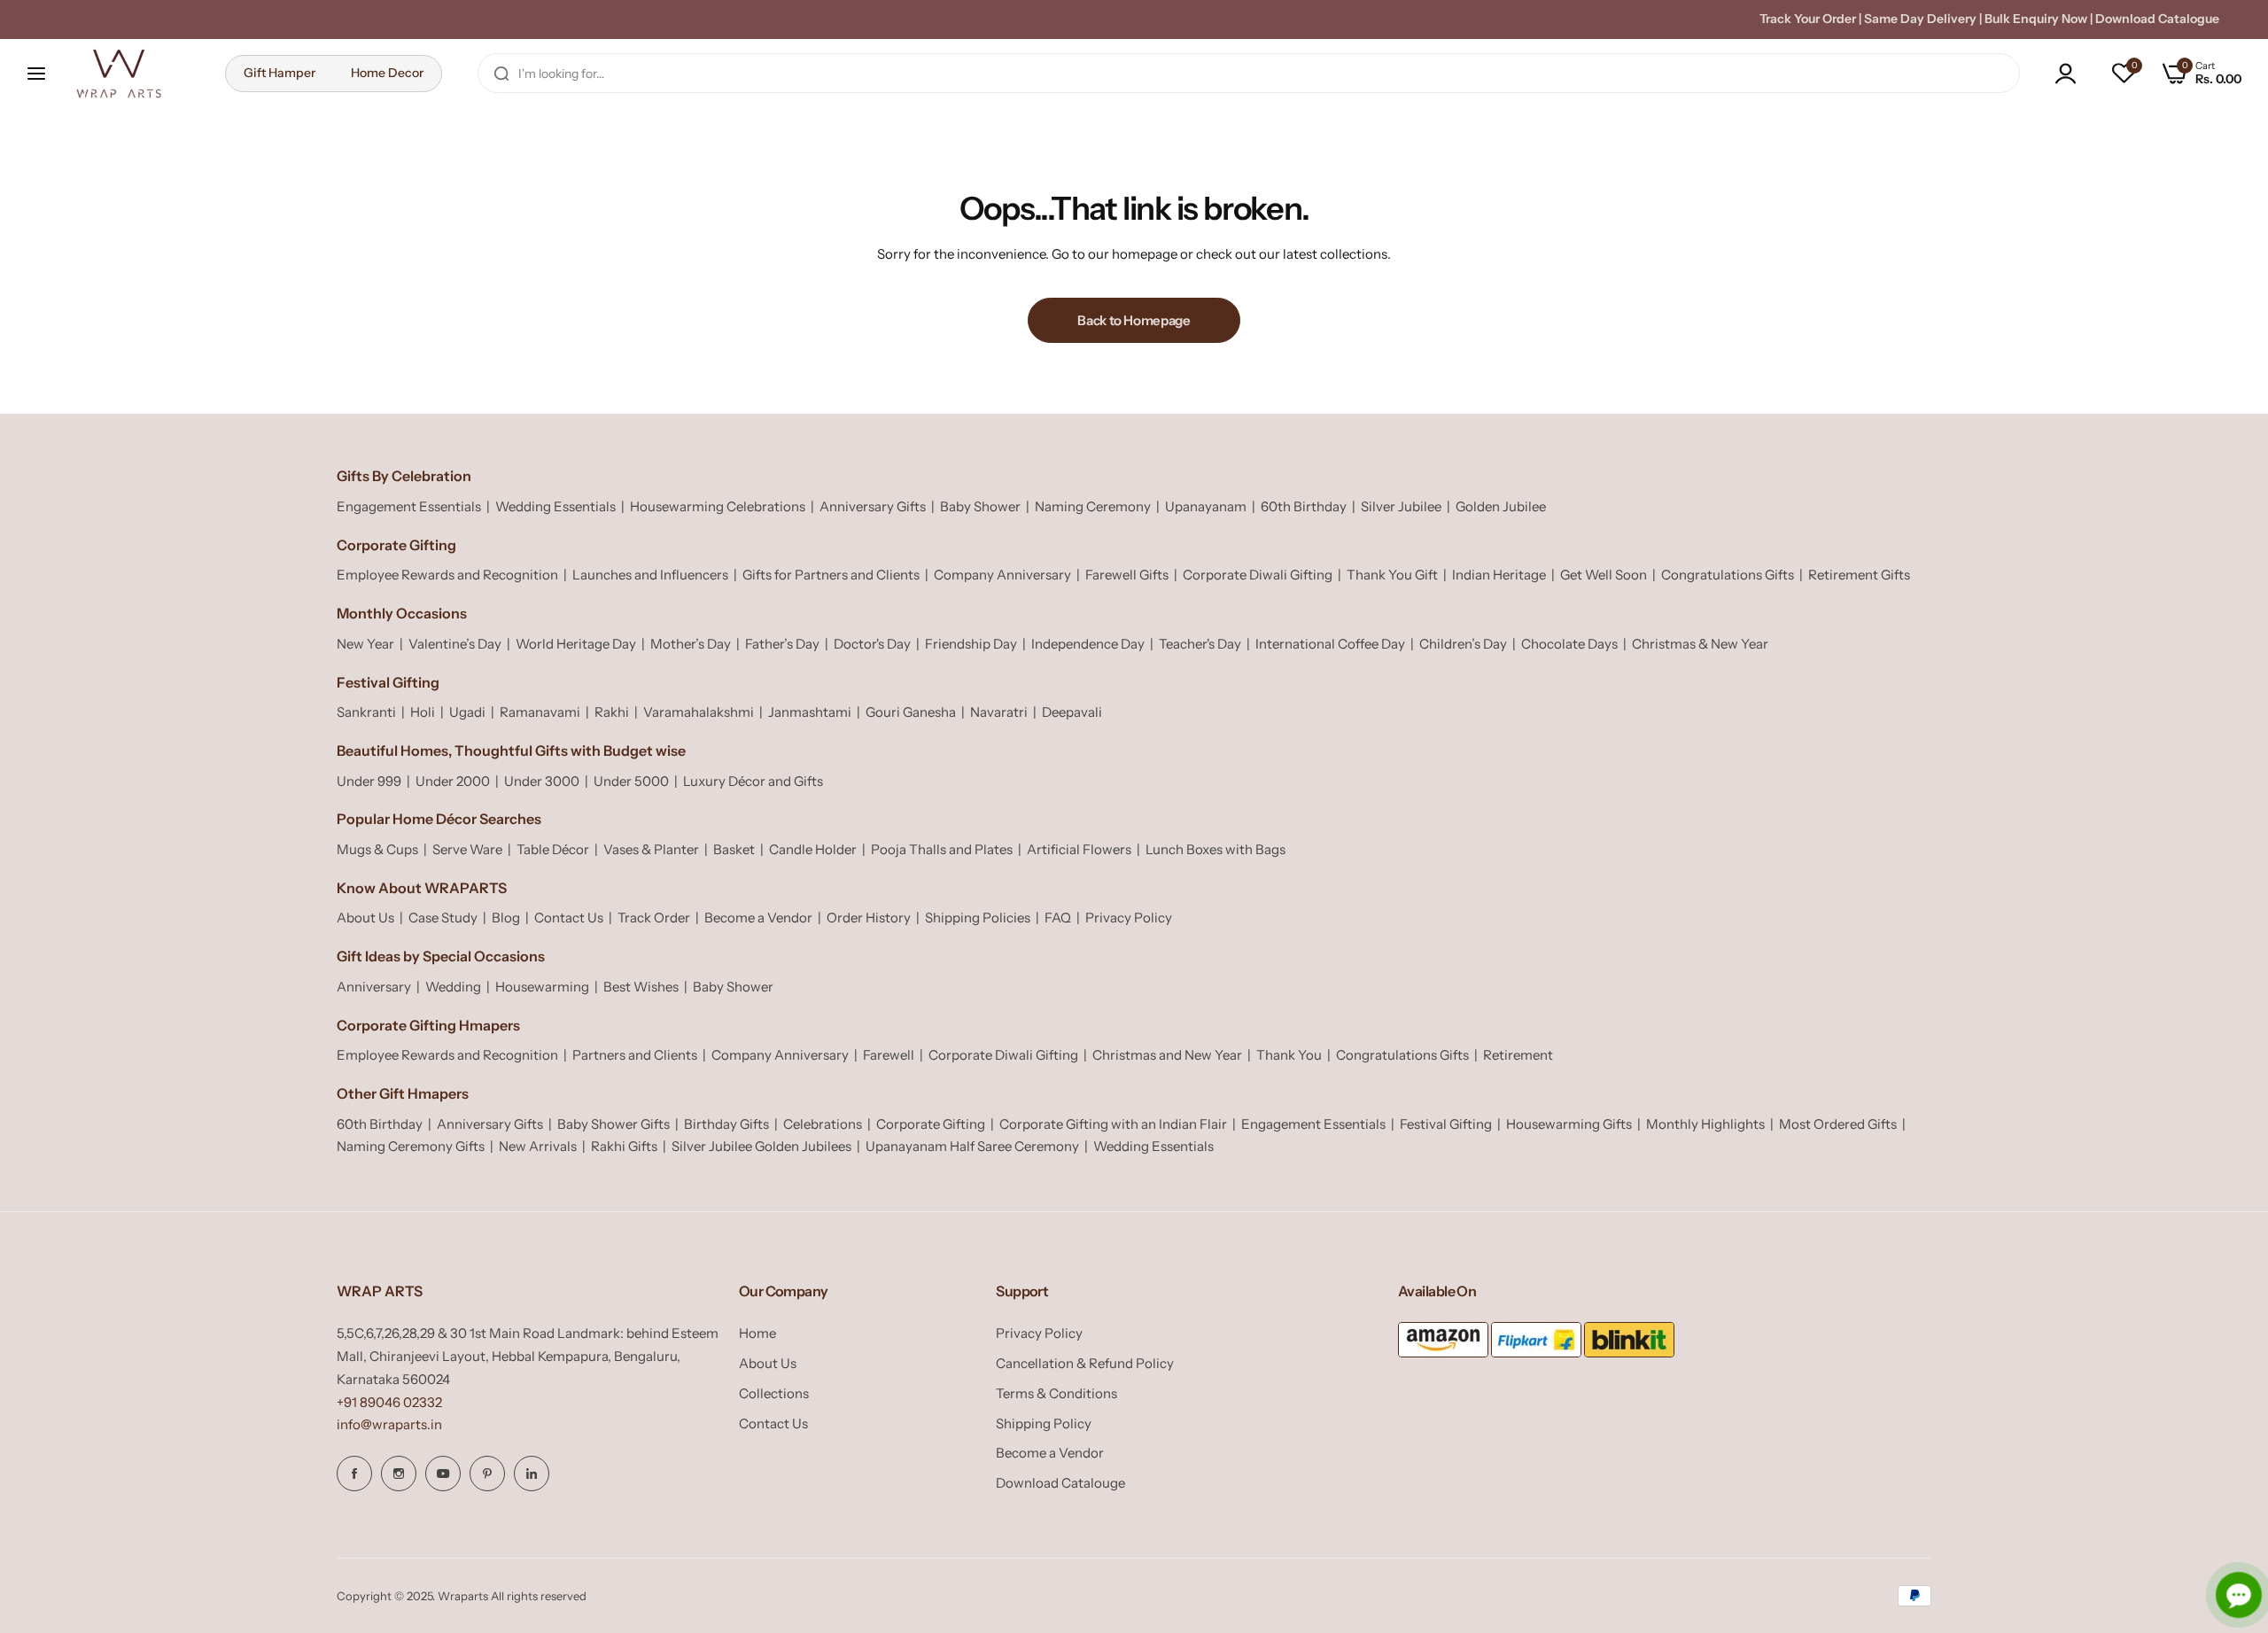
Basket (734, 849)
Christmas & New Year (1700, 644)
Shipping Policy (1044, 1423)
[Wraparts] (119, 74)
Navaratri (999, 712)
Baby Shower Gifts (614, 1124)
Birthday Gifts (726, 1124)
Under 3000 (542, 781)
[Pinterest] (487, 1474)
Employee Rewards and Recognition (447, 575)
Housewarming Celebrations (718, 506)
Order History (869, 918)
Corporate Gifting (931, 1124)
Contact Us (569, 918)
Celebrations (823, 1124)
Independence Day (1088, 644)
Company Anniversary (1002, 575)
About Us (365, 918)
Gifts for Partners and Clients (831, 575)
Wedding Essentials (555, 506)
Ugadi (467, 712)
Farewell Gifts (1127, 575)
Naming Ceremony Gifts (411, 1146)
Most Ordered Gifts (1838, 1124)
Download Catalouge (1060, 1483)
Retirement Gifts (1859, 575)
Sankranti (366, 712)
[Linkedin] (532, 1474)
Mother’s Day (691, 644)
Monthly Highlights (1705, 1124)
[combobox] (1249, 73)
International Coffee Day (1330, 644)
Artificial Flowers (1079, 849)
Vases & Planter (651, 849)
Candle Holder (813, 849)
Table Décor (553, 849)
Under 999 (369, 781)
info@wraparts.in (389, 1424)
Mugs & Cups (377, 849)
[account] (2070, 74)
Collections (774, 1393)
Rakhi (612, 712)
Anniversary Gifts (873, 506)
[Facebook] (354, 1474)
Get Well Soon (1604, 575)
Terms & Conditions (1056, 1393)
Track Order (654, 918)
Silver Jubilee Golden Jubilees (761, 1146)
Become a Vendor (758, 918)
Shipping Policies (978, 918)
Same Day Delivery (1920, 19)
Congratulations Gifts (1728, 575)
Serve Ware (467, 849)
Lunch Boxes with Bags (1216, 849)
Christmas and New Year (1167, 1055)
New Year (365, 644)
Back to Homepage (1134, 320)
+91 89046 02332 (389, 1402)
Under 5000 (631, 781)
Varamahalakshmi (699, 712)
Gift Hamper (280, 73)
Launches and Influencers (650, 575)
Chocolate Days (1569, 644)
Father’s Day (782, 644)
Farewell (889, 1055)
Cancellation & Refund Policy (1085, 1363)
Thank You (1289, 1055)
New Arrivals (538, 1146)
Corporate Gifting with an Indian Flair (1113, 1124)
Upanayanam (1206, 506)
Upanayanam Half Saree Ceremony (972, 1146)
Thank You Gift (1392, 575)
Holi (423, 712)
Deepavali (1072, 712)
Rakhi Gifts (624, 1146)
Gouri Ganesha (911, 712)
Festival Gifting (1446, 1124)
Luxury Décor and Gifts (753, 781)
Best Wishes (641, 987)
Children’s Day (1463, 644)
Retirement (1518, 1055)
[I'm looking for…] (501, 73)
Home (757, 1333)
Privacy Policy (1129, 918)
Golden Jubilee (1501, 506)
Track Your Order (1808, 19)
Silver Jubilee (1401, 506)
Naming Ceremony (1093, 506)
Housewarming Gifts (1569, 1124)
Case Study (443, 918)
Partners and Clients (635, 1055)
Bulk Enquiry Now (2036, 19)
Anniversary (374, 987)
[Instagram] (399, 1474)
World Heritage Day (576, 644)
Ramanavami (540, 712)
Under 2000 (453, 781)
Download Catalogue (2157, 19)
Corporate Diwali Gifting (1258, 575)
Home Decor (387, 73)
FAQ (1058, 918)
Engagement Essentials (409, 506)
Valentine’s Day (455, 644)
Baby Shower (980, 506)
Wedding (453, 987)
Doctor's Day (872, 644)
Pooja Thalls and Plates (942, 849)
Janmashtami (810, 712)
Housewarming (542, 987)
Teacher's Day (1200, 644)
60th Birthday (1304, 506)
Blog (506, 918)
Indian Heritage (1499, 575)
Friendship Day (971, 644)
